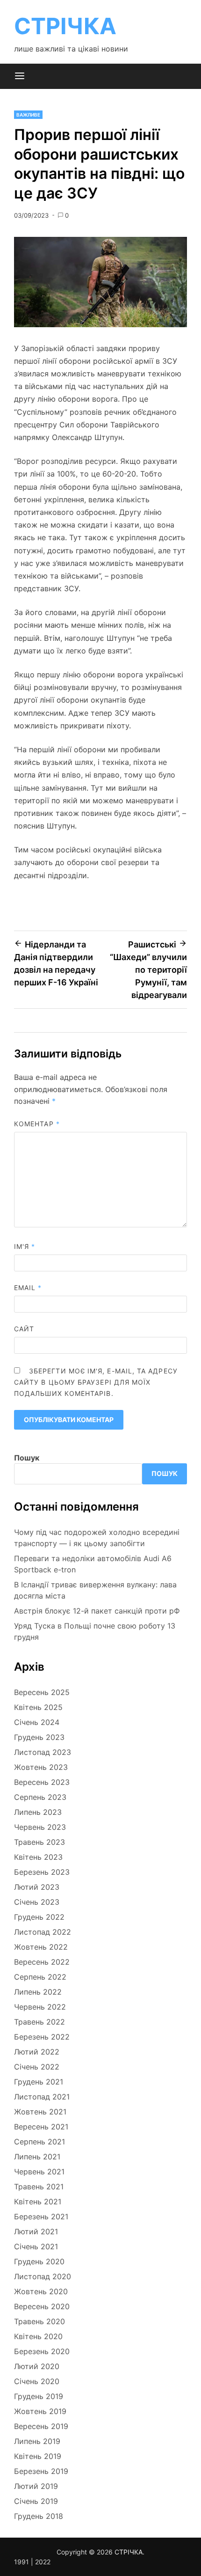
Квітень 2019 (38, 2456)
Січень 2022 (37, 2067)
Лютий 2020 (37, 2366)
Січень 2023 (37, 1902)
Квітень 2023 (38, 1857)
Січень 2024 (37, 1722)
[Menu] (20, 76)
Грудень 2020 (39, 2261)
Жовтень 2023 (41, 1767)
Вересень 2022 (42, 1962)
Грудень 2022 (39, 1917)
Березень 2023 (42, 1872)
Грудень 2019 (39, 2396)
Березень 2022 (42, 2037)
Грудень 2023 (39, 1737)
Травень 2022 (39, 2022)
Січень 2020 (37, 2381)
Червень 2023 (40, 1827)
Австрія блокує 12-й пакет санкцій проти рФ (97, 1611)
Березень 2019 (41, 2471)
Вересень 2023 (42, 1782)
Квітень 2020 (38, 2336)
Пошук (27, 1458)
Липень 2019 (37, 2441)
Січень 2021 (36, 2246)
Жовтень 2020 (41, 2291)
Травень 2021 (39, 2187)
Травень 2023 (39, 1842)
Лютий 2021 (36, 2231)
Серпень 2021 (39, 2142)
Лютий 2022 (37, 2052)
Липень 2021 (37, 2157)
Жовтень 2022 (41, 1947)
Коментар (37, 1124)
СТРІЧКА (65, 26)
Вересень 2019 (41, 2426)
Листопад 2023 (43, 1752)
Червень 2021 (39, 2172)
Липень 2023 (38, 1812)
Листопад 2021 (42, 2097)
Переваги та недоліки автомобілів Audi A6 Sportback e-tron (93, 1564)
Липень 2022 (38, 1992)
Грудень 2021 (39, 2082)
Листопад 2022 (43, 1932)
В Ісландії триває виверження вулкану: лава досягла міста (95, 1590)
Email (28, 1288)
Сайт (24, 1329)
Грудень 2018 (39, 2516)
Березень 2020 (42, 2351)
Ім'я (25, 1246)
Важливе (28, 115)
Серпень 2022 (40, 1977)
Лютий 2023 (37, 1887)
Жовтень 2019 (40, 2411)
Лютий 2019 (36, 2486)
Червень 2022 (40, 2007)
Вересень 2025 (42, 1692)
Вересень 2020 (42, 2306)
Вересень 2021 (41, 2127)
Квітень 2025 (38, 1707)
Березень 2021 (41, 2216)
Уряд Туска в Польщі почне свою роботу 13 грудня (95, 1631)
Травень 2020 (39, 2321)
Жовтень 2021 (40, 2112)
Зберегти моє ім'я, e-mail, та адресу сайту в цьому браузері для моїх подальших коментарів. (96, 1382)
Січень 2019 (36, 2501)
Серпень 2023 (40, 1797)
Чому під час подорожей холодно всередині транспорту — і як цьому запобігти (97, 1538)
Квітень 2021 (38, 2202)
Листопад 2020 (43, 2276)
